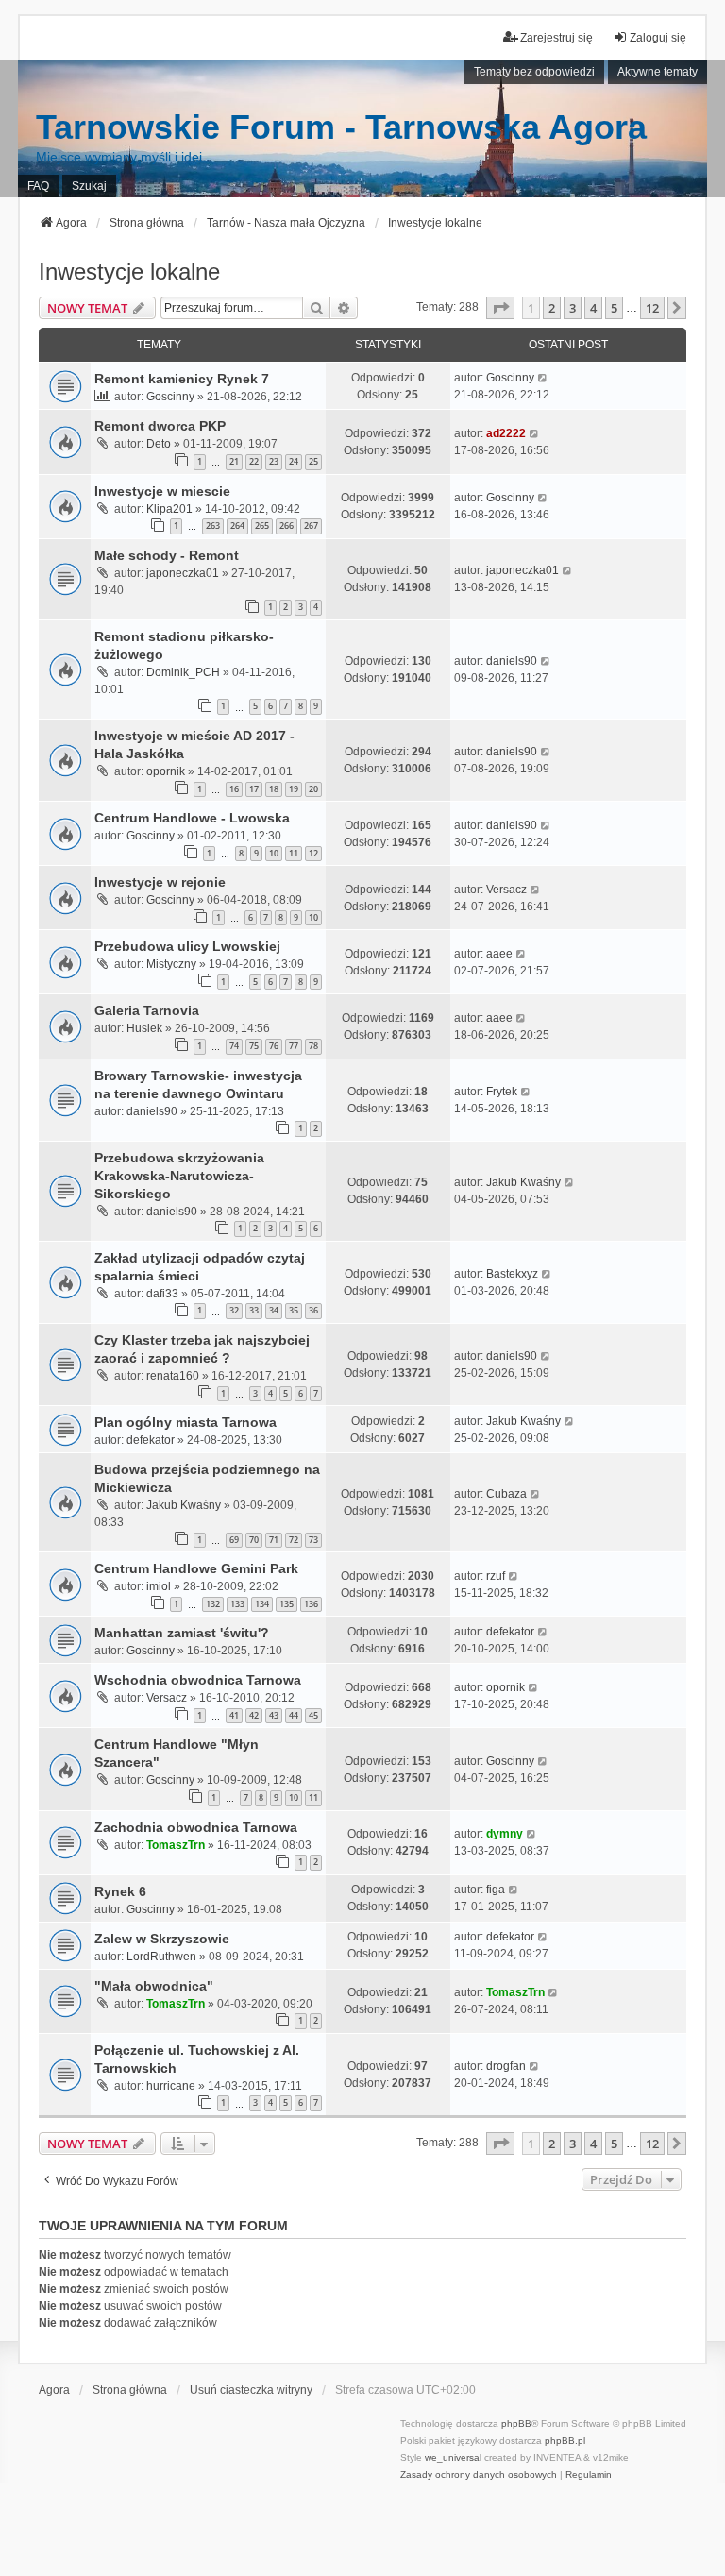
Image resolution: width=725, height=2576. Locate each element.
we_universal (453, 2457)
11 (294, 853)
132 (213, 1604)
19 (294, 789)
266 (287, 525)
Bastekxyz (512, 1274)
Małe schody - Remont (167, 555)
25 (313, 461)
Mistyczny (171, 964)
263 (213, 525)
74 (234, 1046)
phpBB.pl (565, 2440)
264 (237, 525)
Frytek (502, 1092)
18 (274, 789)
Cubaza (506, 1494)
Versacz (506, 890)
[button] (500, 308)
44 (294, 1715)
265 (262, 525)
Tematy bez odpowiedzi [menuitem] (534, 72)
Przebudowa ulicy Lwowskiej (187, 946)
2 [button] (552, 308)
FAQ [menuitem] (38, 186)
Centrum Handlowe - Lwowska (192, 818)
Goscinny (170, 397)
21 (234, 461)
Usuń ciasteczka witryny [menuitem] (251, 2390)
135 (287, 1604)
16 (234, 789)
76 (274, 1046)
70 (254, 1540)
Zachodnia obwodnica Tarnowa (196, 1827)
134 (262, 1604)
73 (313, 1540)
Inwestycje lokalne (129, 271)
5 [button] (614, 308)
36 (313, 1310)
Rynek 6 (120, 1891)
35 (294, 1310)
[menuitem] (479, 2475)
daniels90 (512, 661)
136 (311, 1604)
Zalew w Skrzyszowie (162, 1939)
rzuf (496, 1576)
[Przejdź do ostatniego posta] (543, 378)
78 (313, 1046)
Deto (159, 444)
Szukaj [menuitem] (89, 186)
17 (254, 789)
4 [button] (593, 308)
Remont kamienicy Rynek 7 (182, 379)
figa (496, 1890)
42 (254, 1715)
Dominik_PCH (183, 672)
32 (234, 1310)
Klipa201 (169, 509)
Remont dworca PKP (160, 426)
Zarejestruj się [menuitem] (556, 38)
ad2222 (506, 433)
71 (274, 1540)
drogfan (506, 2066)
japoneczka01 (183, 573)
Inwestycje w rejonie (160, 882)
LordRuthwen (161, 1957)
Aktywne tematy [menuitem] (658, 72)
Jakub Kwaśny (523, 1182)
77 (294, 1046)
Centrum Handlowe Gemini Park (196, 1568)
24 (294, 461)
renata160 (173, 1376)
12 (313, 853)
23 (274, 461)
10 (274, 853)
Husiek (144, 1028)
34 (274, 1310)
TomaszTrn (176, 1845)
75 (254, 1046)
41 (234, 1715)
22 (254, 461)
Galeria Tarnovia (147, 1010)
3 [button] (573, 308)
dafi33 (162, 1294)
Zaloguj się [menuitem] (658, 38)
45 (313, 1715)
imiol (159, 1586)
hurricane (171, 2086)
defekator (151, 1440)
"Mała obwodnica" (154, 1986)
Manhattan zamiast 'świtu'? (182, 1633)
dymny (505, 1834)
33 (254, 1310)
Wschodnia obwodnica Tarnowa (198, 1680)
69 (234, 1540)
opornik (166, 771)
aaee (499, 954)
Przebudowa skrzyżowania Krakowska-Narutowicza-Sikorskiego (179, 1176)
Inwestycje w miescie (162, 491)
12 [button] (652, 308)
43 (274, 1715)
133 (237, 1604)
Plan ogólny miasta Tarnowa (185, 1422)
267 (311, 525)
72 (294, 1540)
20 (313, 789)
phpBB (516, 2423)
